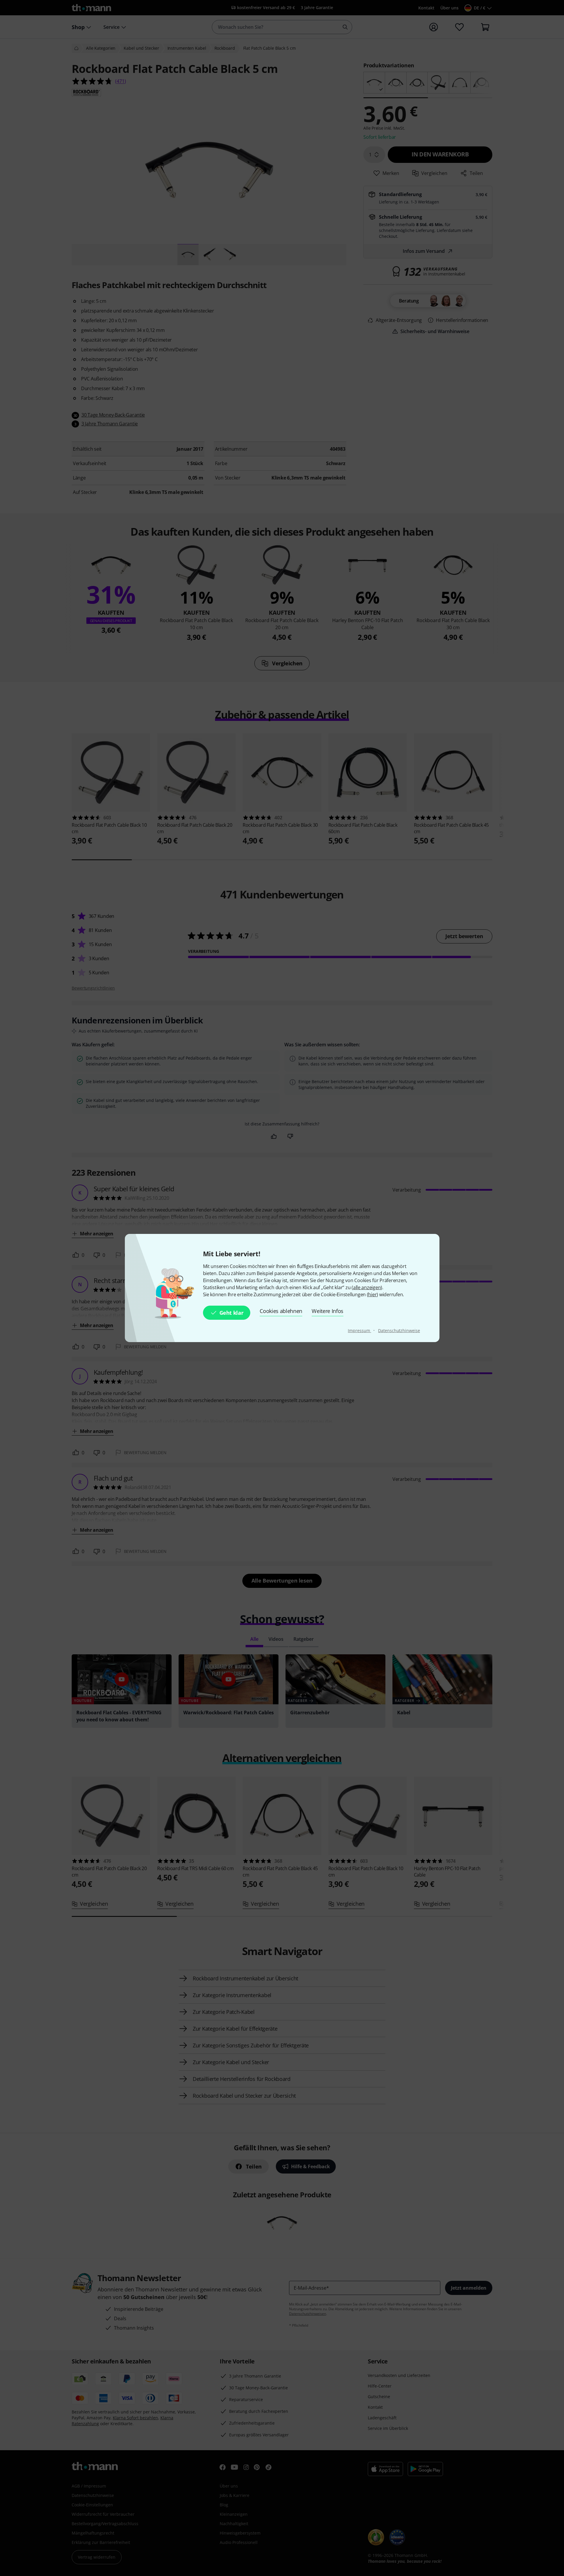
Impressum (359, 1330)
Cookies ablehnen (281, 1311)
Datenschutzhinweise (399, 1330)
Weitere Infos (328, 1311)
